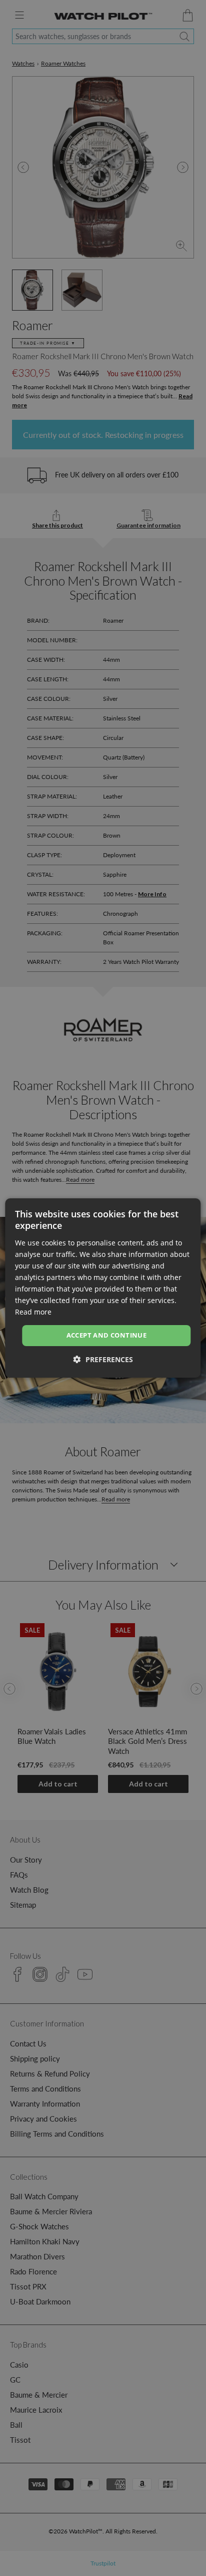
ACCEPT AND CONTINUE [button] (107, 1335)
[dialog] (103, 1288)
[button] (103, 1359)
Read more (33, 1312)
